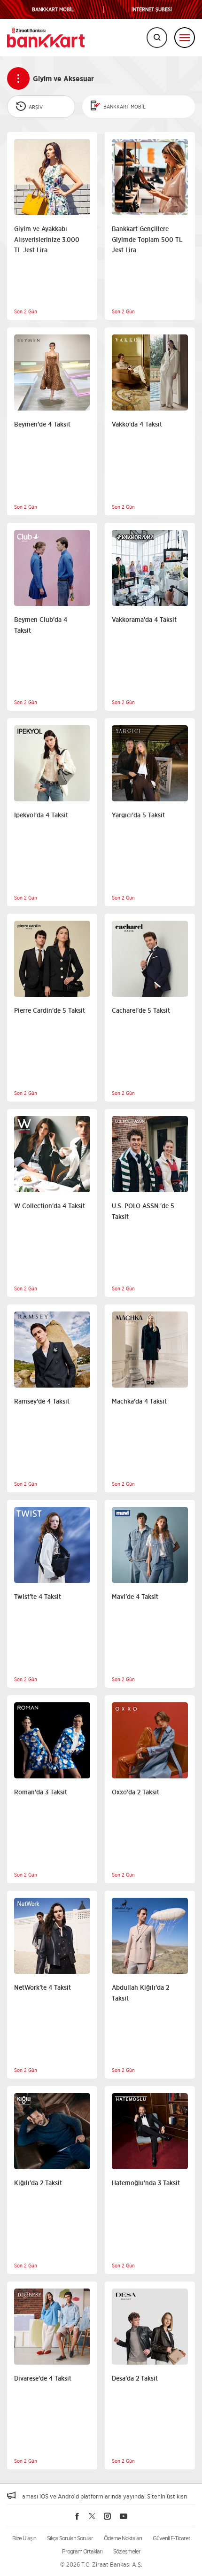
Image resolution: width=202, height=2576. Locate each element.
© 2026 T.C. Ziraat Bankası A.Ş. (101, 2564)
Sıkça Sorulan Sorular (70, 2538)
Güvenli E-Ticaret (171, 2538)
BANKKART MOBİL (53, 10)
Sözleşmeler (127, 2551)
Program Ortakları (82, 2551)
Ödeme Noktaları (123, 2538)
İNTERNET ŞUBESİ (152, 10)
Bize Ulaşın (24, 2538)
